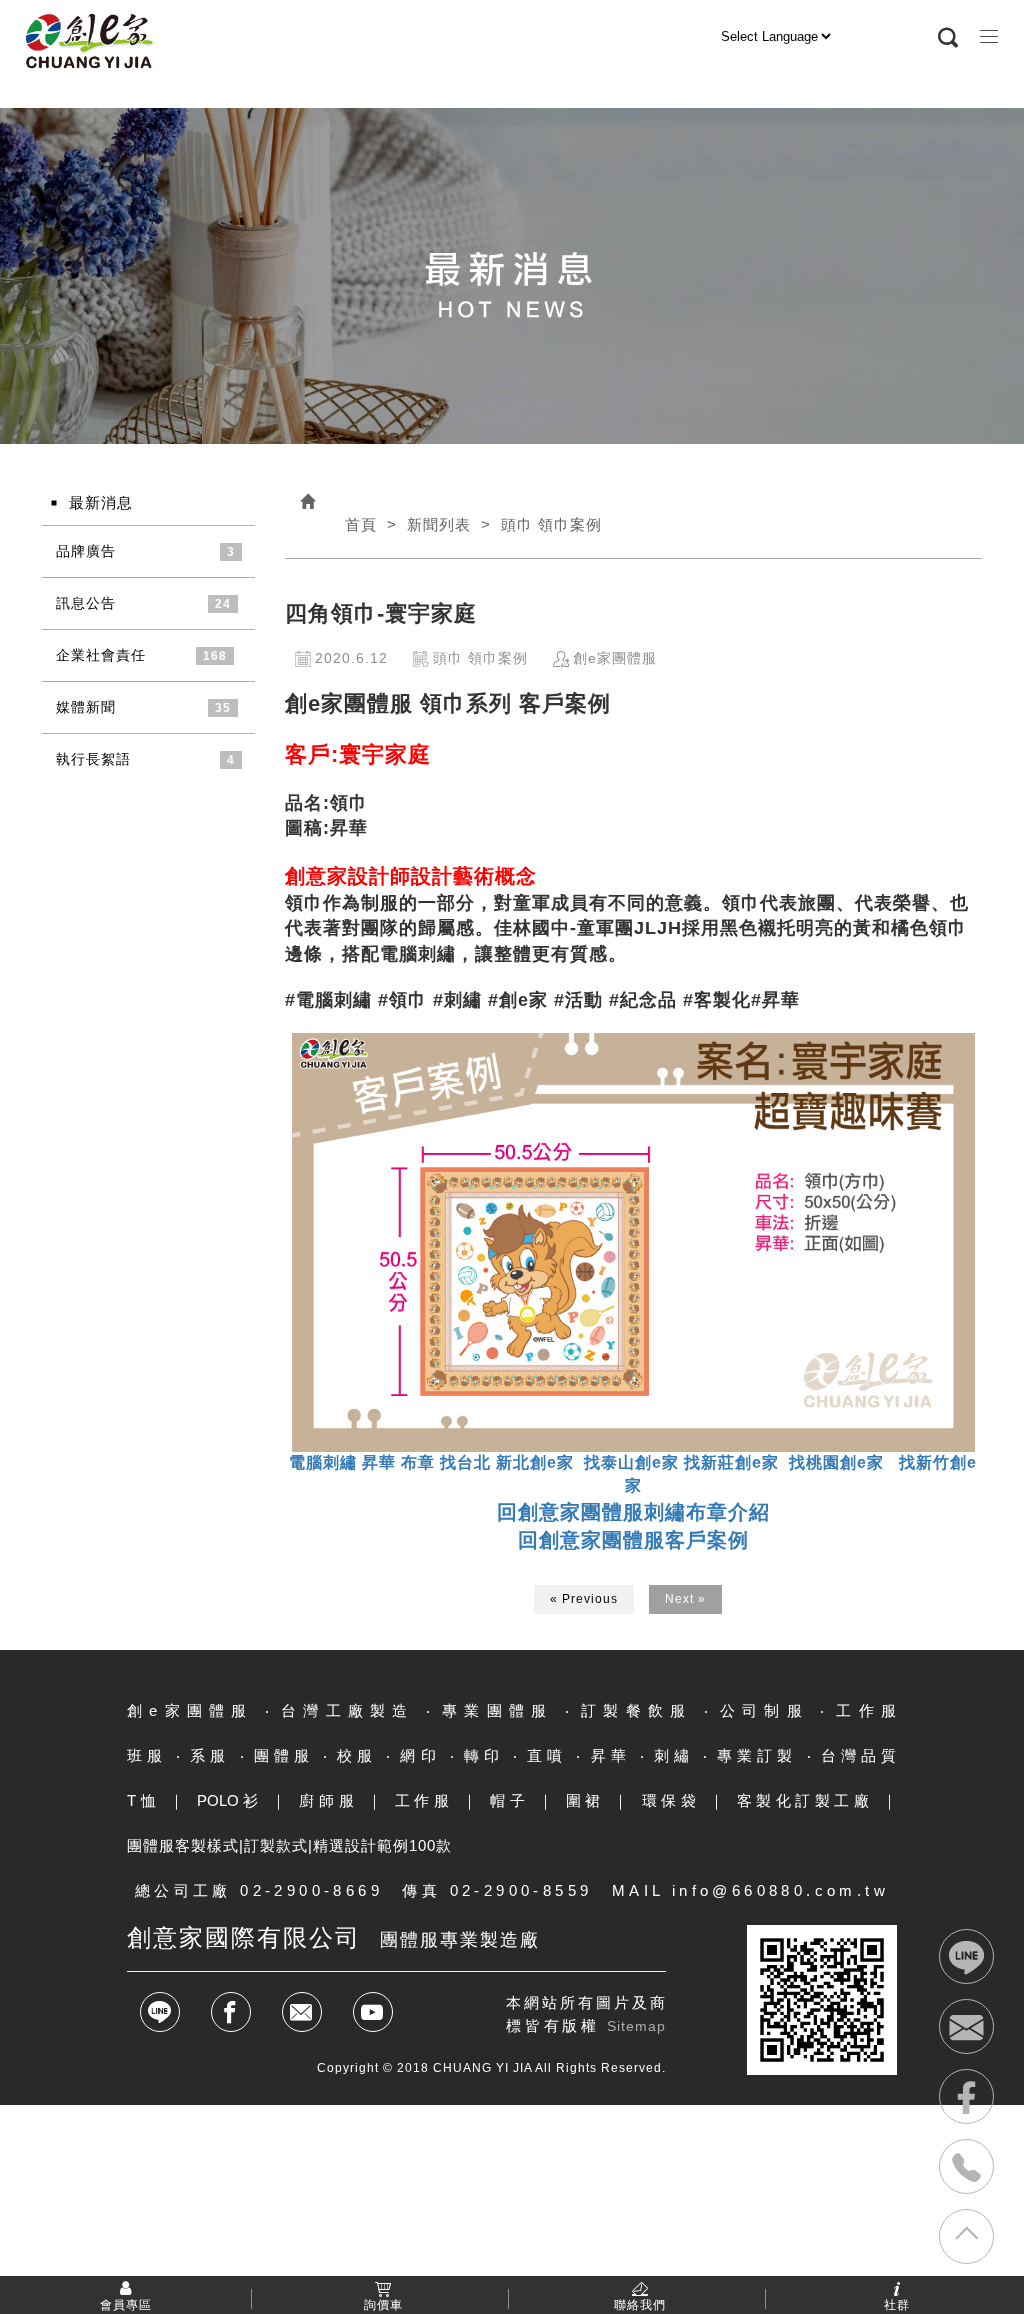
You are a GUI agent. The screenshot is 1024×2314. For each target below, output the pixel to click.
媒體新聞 (86, 707)
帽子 (509, 1800)
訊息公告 (86, 603)
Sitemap (636, 2026)
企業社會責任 (101, 655)
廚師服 (328, 1800)
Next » (685, 1599)
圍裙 (585, 1800)
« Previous (584, 1599)
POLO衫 (230, 1800)
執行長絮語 (93, 759)
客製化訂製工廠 (805, 1800)
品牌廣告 (86, 551)
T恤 (143, 1800)
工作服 (424, 1800)
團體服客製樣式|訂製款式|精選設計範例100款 (289, 1845)
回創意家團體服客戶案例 (633, 1540)
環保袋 (671, 1800)
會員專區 (126, 2304)
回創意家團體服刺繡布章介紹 (633, 1512)
